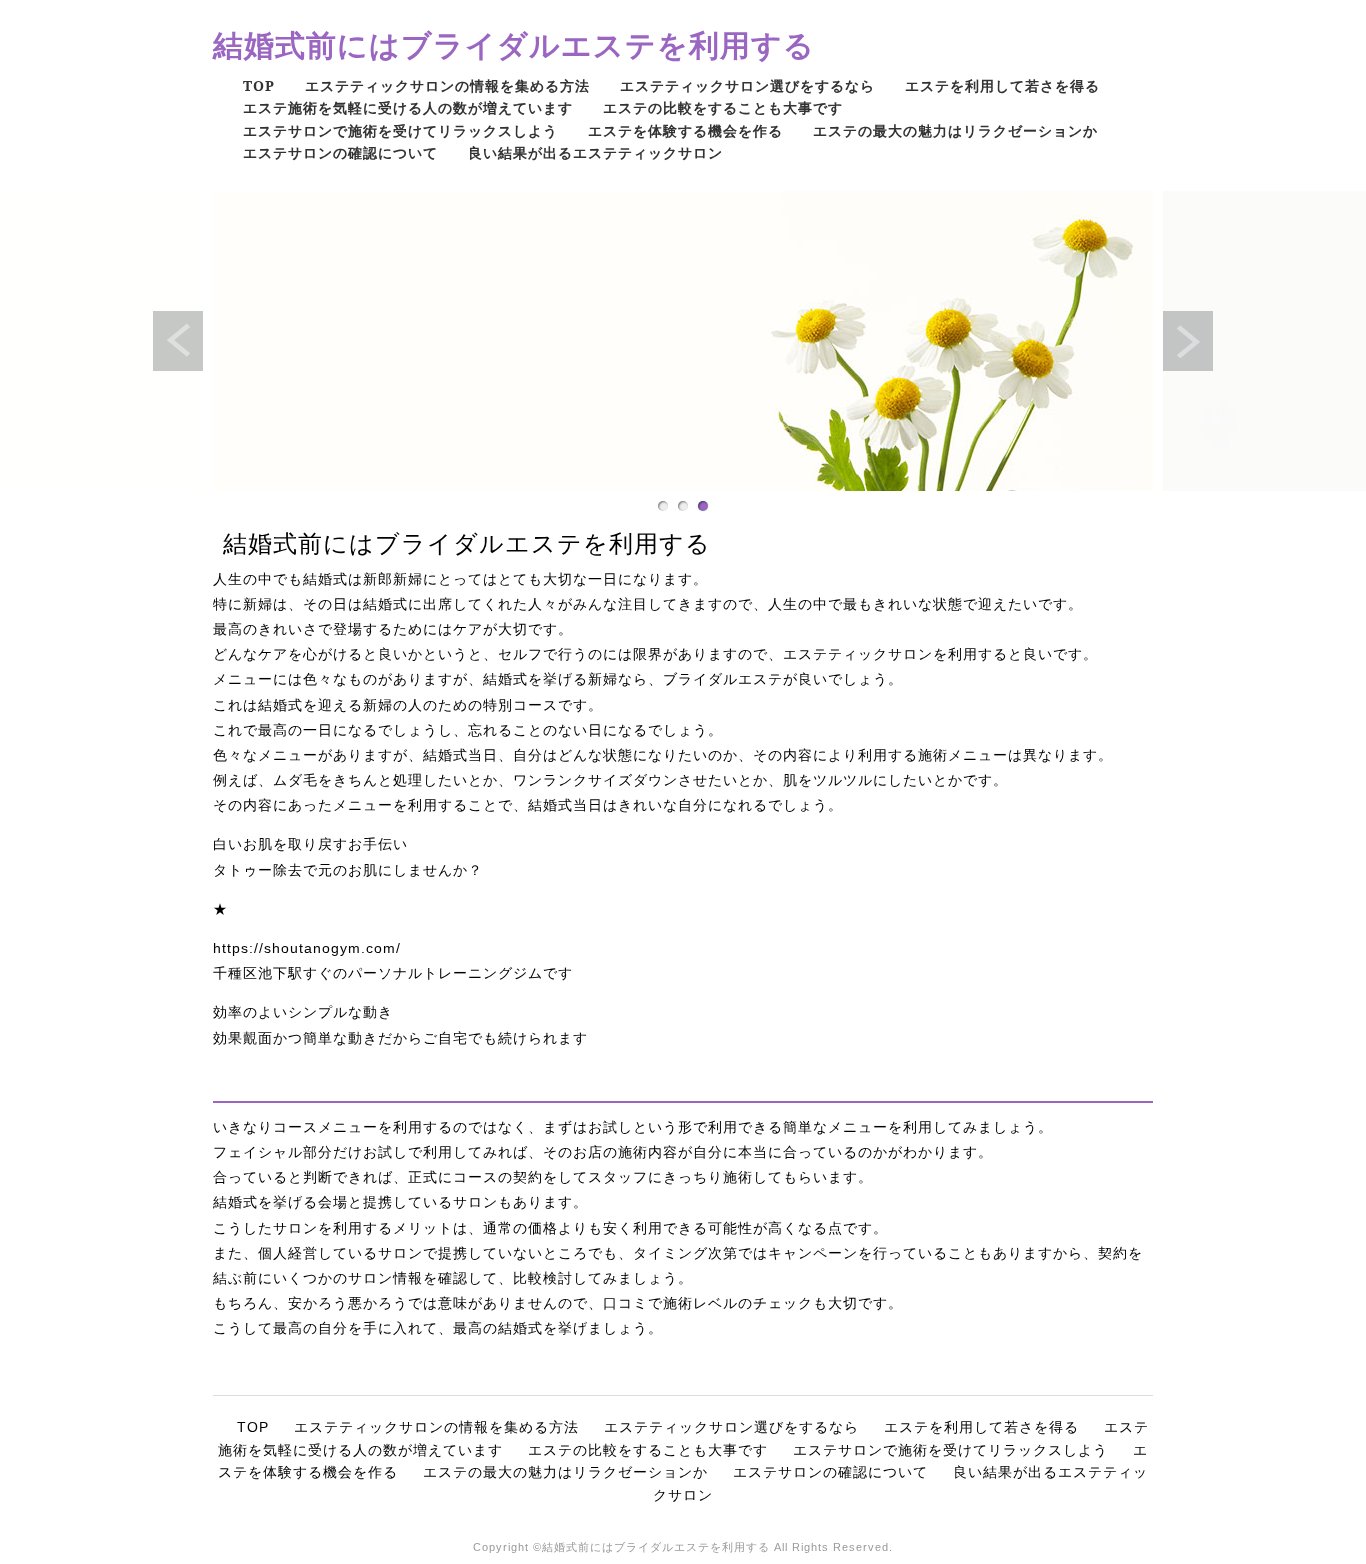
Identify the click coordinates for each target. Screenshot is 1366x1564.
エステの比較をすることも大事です (723, 107)
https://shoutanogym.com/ (307, 948)
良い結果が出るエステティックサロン (595, 152)
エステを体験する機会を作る (685, 130)
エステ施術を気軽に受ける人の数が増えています (408, 107)
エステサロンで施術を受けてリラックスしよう (400, 130)
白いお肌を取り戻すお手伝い (310, 844)
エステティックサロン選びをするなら (747, 85)
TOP (259, 85)
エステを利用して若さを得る (1002, 85)
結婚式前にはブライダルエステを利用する (514, 44)
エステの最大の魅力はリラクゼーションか (955, 130)
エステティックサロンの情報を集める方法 (447, 85)
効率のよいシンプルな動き (303, 1012)
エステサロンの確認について (340, 152)
